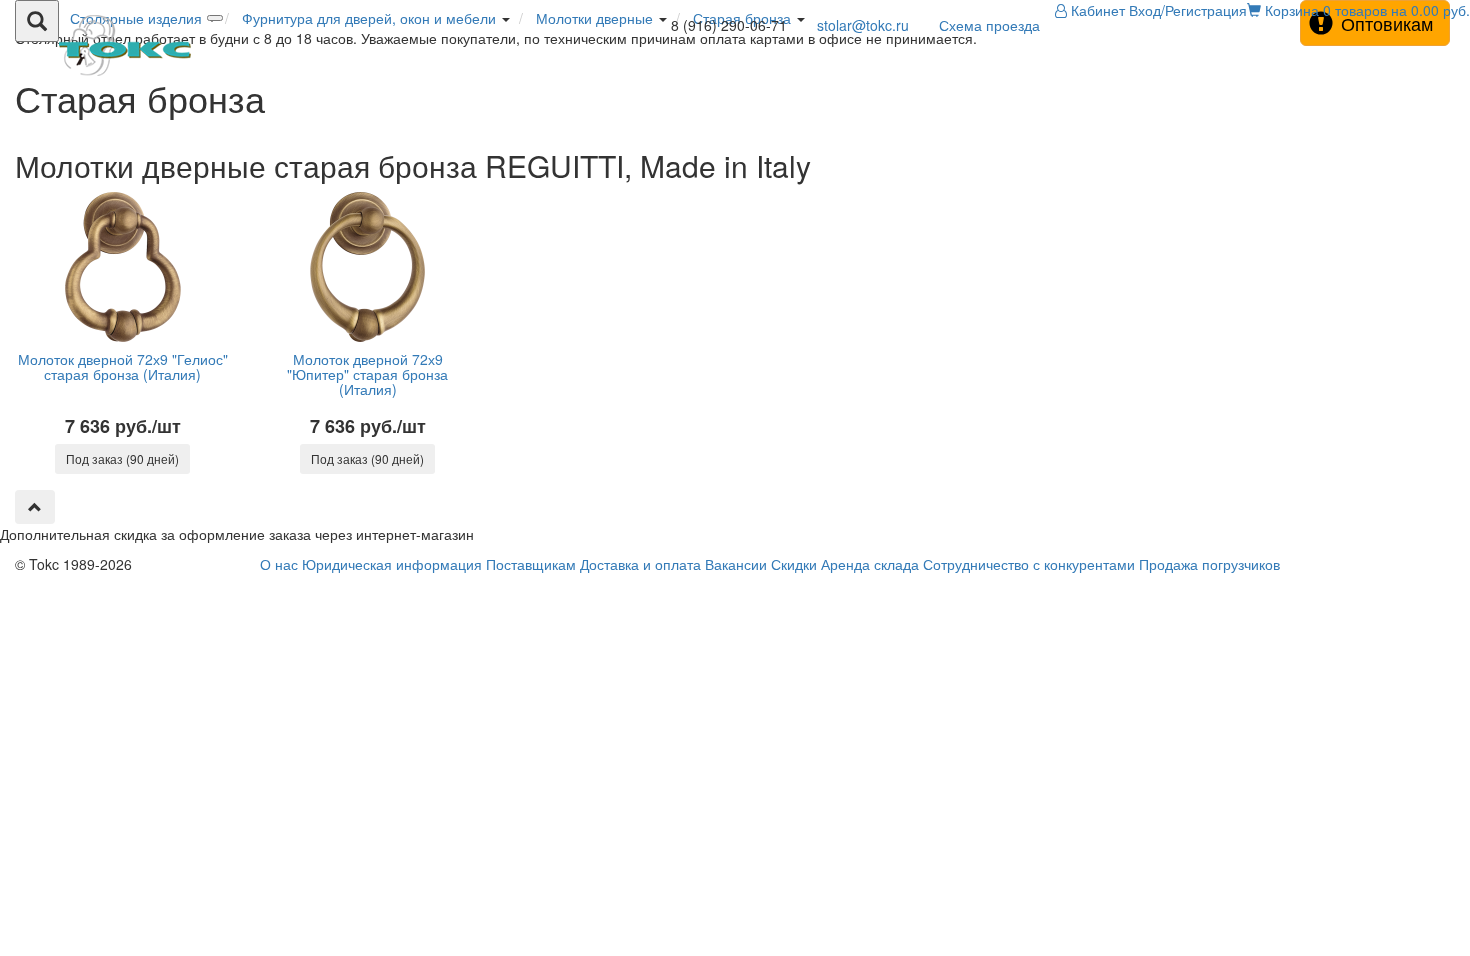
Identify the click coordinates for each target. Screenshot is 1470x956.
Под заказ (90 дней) (122, 458)
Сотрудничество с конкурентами (1029, 564)
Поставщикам (531, 564)
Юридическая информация (392, 564)
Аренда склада (870, 564)
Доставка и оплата (640, 564)
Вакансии (736, 564)
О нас (279, 564)
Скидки (794, 564)
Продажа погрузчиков (1209, 564)
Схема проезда (989, 25)
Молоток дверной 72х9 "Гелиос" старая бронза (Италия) (123, 366)
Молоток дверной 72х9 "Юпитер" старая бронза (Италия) (367, 374)
